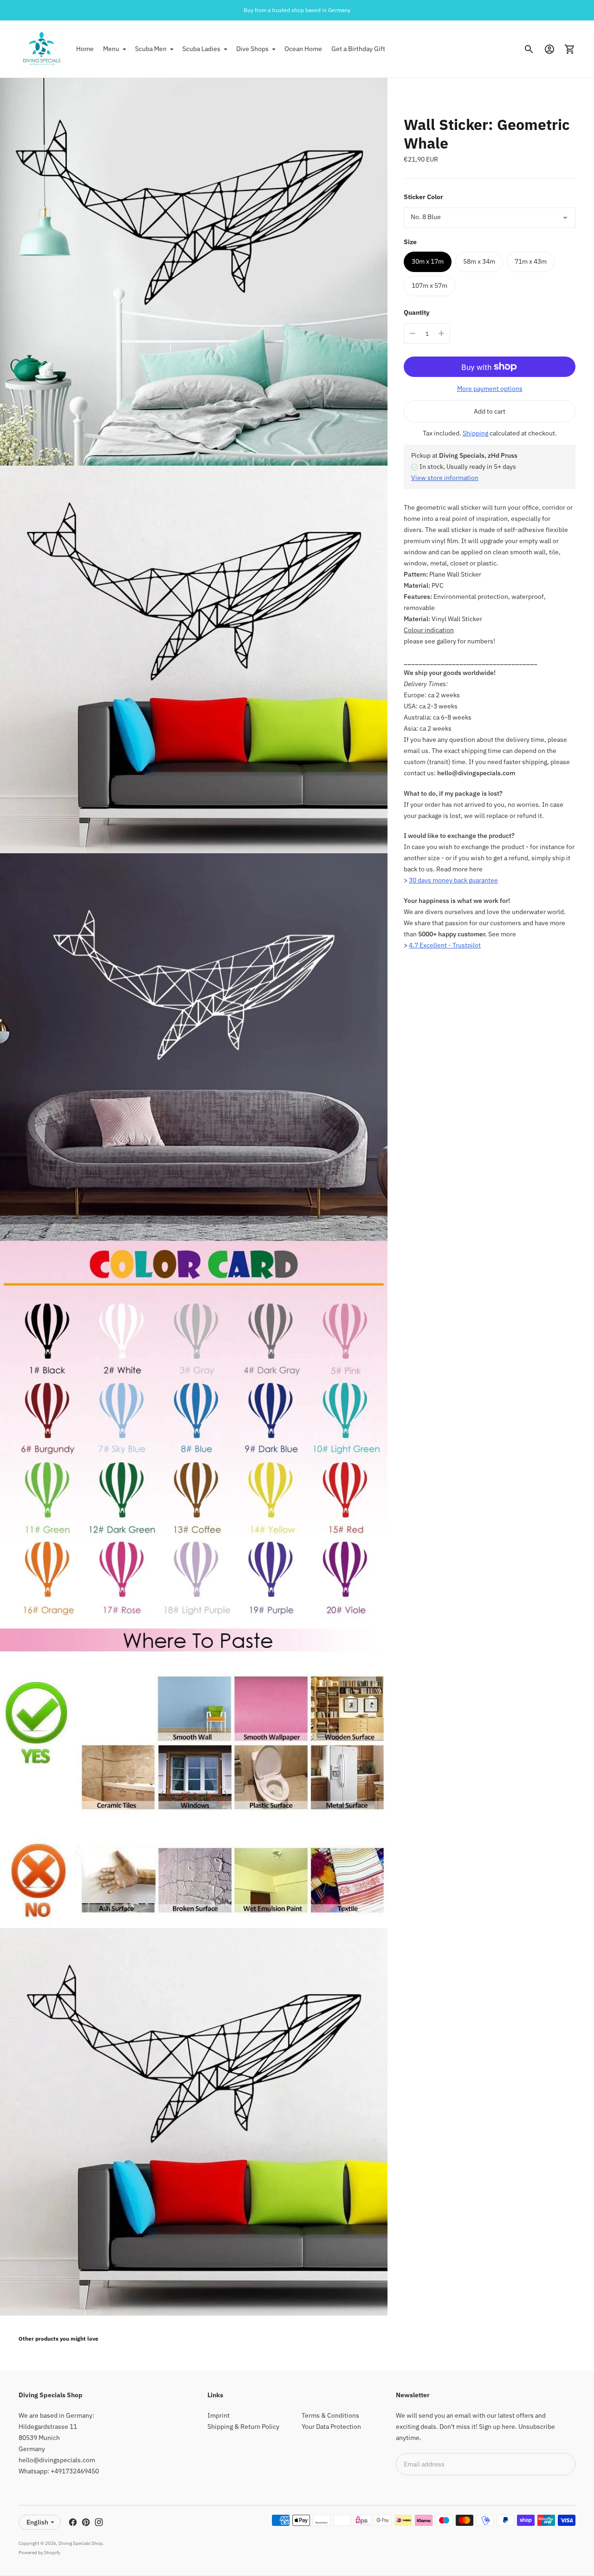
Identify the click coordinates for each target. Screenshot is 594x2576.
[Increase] (441, 333)
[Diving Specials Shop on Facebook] (73, 2522)
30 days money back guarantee (453, 881)
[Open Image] (194, 272)
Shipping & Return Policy (243, 2427)
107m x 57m (429, 286)
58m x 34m (479, 262)
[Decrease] (413, 333)
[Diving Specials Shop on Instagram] (99, 2522)
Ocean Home (303, 49)
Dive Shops (252, 49)
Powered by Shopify (39, 2553)
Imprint (219, 2415)
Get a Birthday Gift (358, 49)
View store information (445, 478)
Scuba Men (151, 49)
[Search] (529, 49)
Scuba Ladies (201, 49)
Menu (111, 49)
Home (85, 49)
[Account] (549, 49)
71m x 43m (531, 262)
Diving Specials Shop (81, 2543)
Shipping (475, 433)
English (37, 2522)
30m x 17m (428, 262)
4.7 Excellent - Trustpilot (445, 946)
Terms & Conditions (330, 2415)
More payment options (490, 389)
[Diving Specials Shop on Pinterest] (86, 2522)
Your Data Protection (331, 2427)
